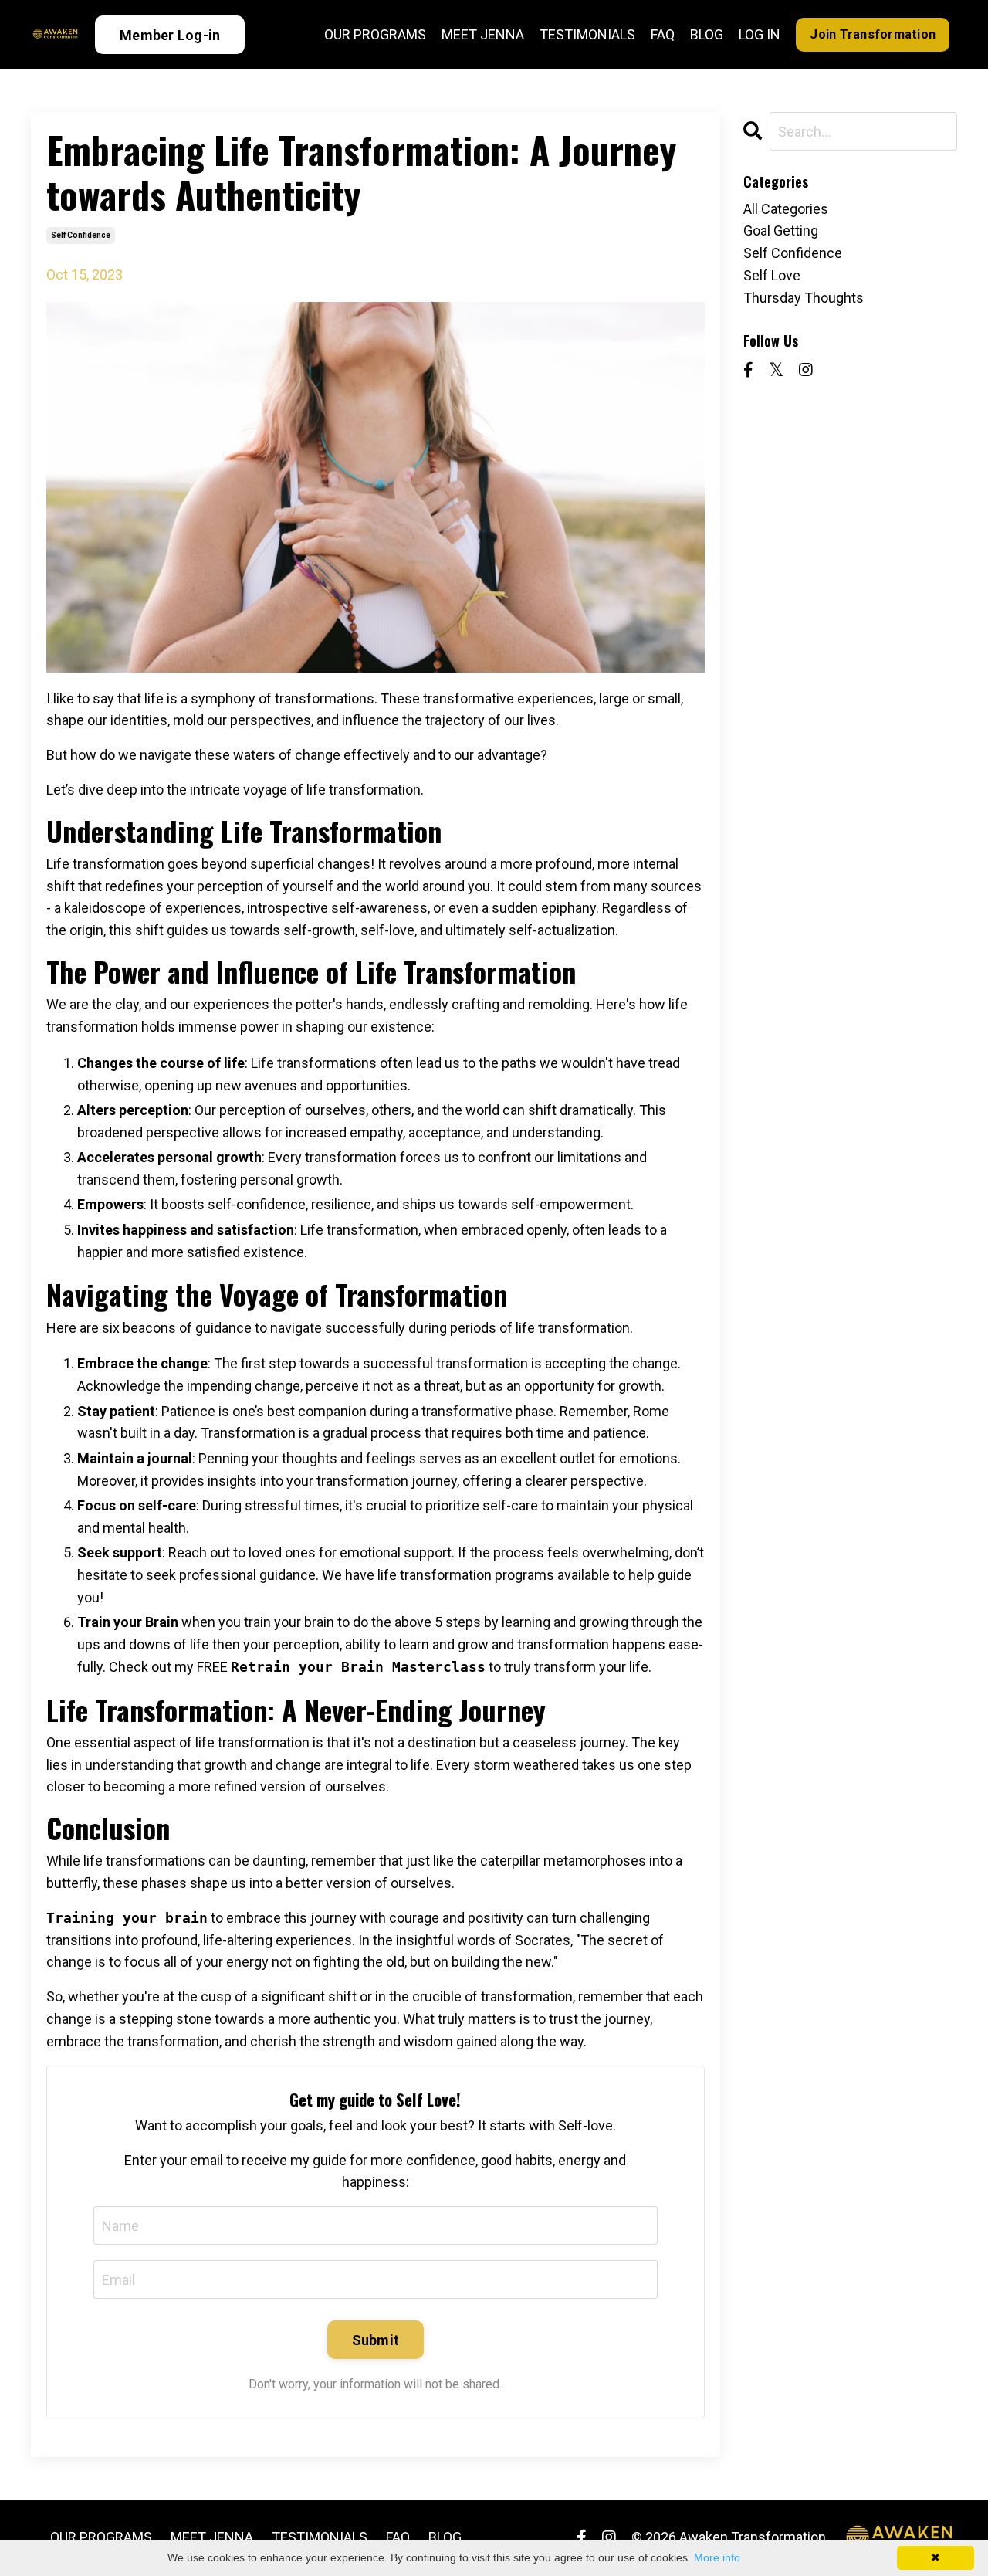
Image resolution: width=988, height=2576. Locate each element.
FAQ (663, 34)
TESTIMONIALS (587, 34)
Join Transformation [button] (873, 34)
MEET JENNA (483, 34)
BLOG (707, 34)
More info (717, 2557)
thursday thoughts (804, 298)
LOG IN (760, 34)
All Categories (786, 209)
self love (772, 275)
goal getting (781, 230)
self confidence (81, 235)
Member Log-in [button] (170, 35)
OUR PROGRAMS (375, 34)
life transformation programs (466, 1575)
